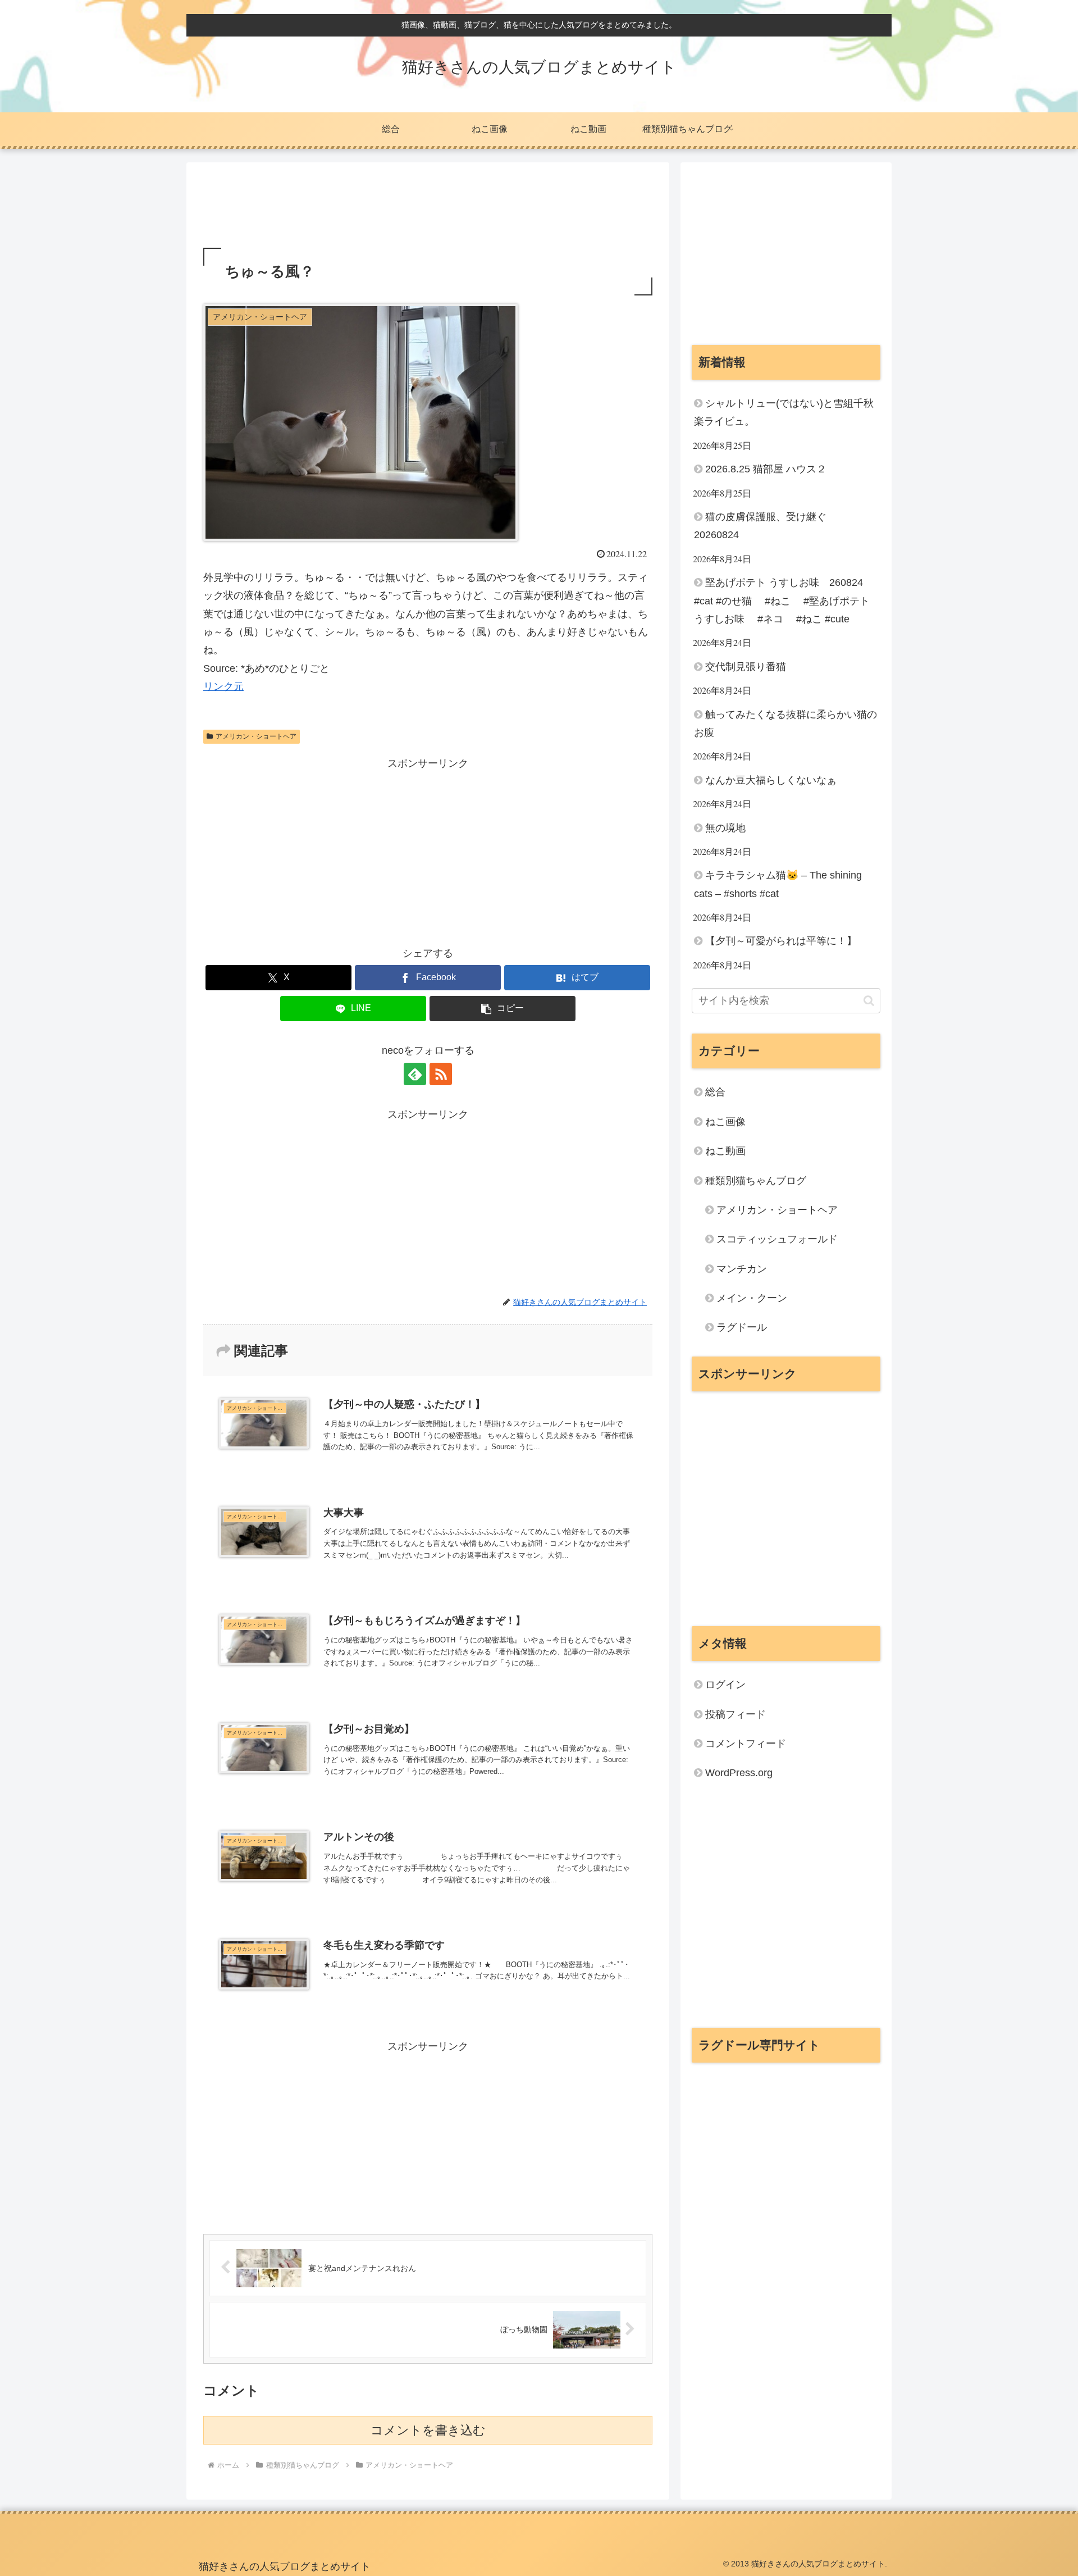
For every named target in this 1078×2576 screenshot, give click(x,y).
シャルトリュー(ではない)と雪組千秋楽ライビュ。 (784, 412)
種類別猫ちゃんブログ (756, 1181)
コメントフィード (746, 1744)
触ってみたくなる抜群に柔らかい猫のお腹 (785, 723)
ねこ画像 (725, 1122)
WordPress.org (739, 1773)
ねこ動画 (725, 1151)
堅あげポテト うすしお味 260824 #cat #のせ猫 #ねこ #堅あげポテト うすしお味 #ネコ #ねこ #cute (785, 601)
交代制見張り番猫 (746, 667)
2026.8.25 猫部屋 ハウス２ (766, 469)
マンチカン (742, 1269)
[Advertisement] (428, 208)
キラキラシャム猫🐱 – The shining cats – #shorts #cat (778, 884)
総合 (715, 1092)
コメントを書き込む (428, 2430)
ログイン (725, 1685)
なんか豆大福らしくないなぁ (771, 780)
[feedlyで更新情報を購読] (415, 1074)
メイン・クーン (752, 1298)
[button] (503, 1009)
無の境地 (725, 828)
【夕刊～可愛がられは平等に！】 (781, 941)
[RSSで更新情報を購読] (441, 1074)
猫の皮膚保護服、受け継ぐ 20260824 (765, 526)
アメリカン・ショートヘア (256, 736)
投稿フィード (736, 1714)
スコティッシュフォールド (777, 1239)
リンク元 (223, 686)
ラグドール (742, 1327)
